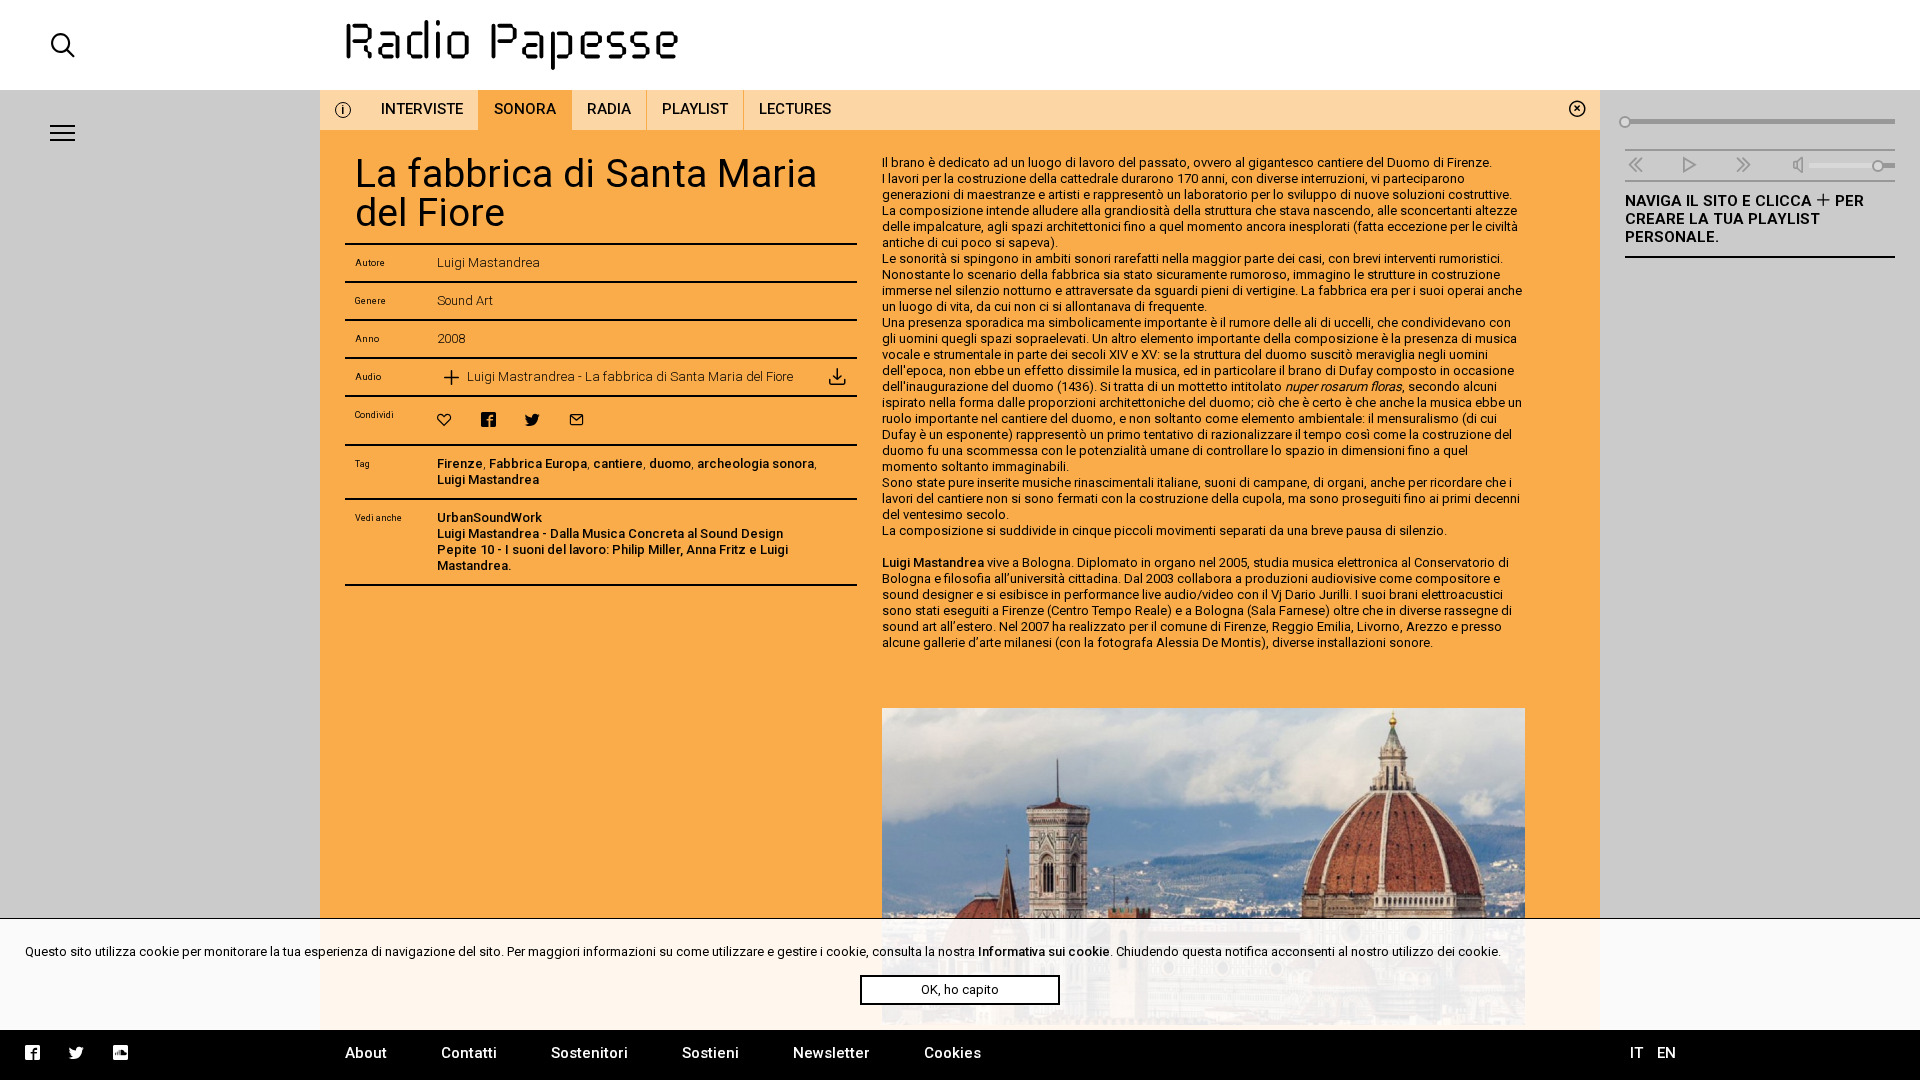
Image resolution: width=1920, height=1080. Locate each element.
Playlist (695, 109)
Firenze (460, 463)
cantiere (618, 463)
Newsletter (831, 1053)
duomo (670, 463)
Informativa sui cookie (1044, 951)
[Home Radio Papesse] (960, 45)
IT (1636, 1053)
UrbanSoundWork (489, 517)
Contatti (469, 1053)
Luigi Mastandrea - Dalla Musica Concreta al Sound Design (610, 533)
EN (1666, 1053)
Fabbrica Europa (538, 463)
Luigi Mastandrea (488, 479)
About (366, 1053)
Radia (609, 109)
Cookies (952, 1053)
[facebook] (488, 419)
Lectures (795, 109)
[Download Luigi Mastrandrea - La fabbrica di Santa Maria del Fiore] (837, 377)
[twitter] (532, 419)
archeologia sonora (755, 463)
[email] (576, 419)
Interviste (422, 109)
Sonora (525, 109)
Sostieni (710, 1053)
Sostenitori (589, 1053)
